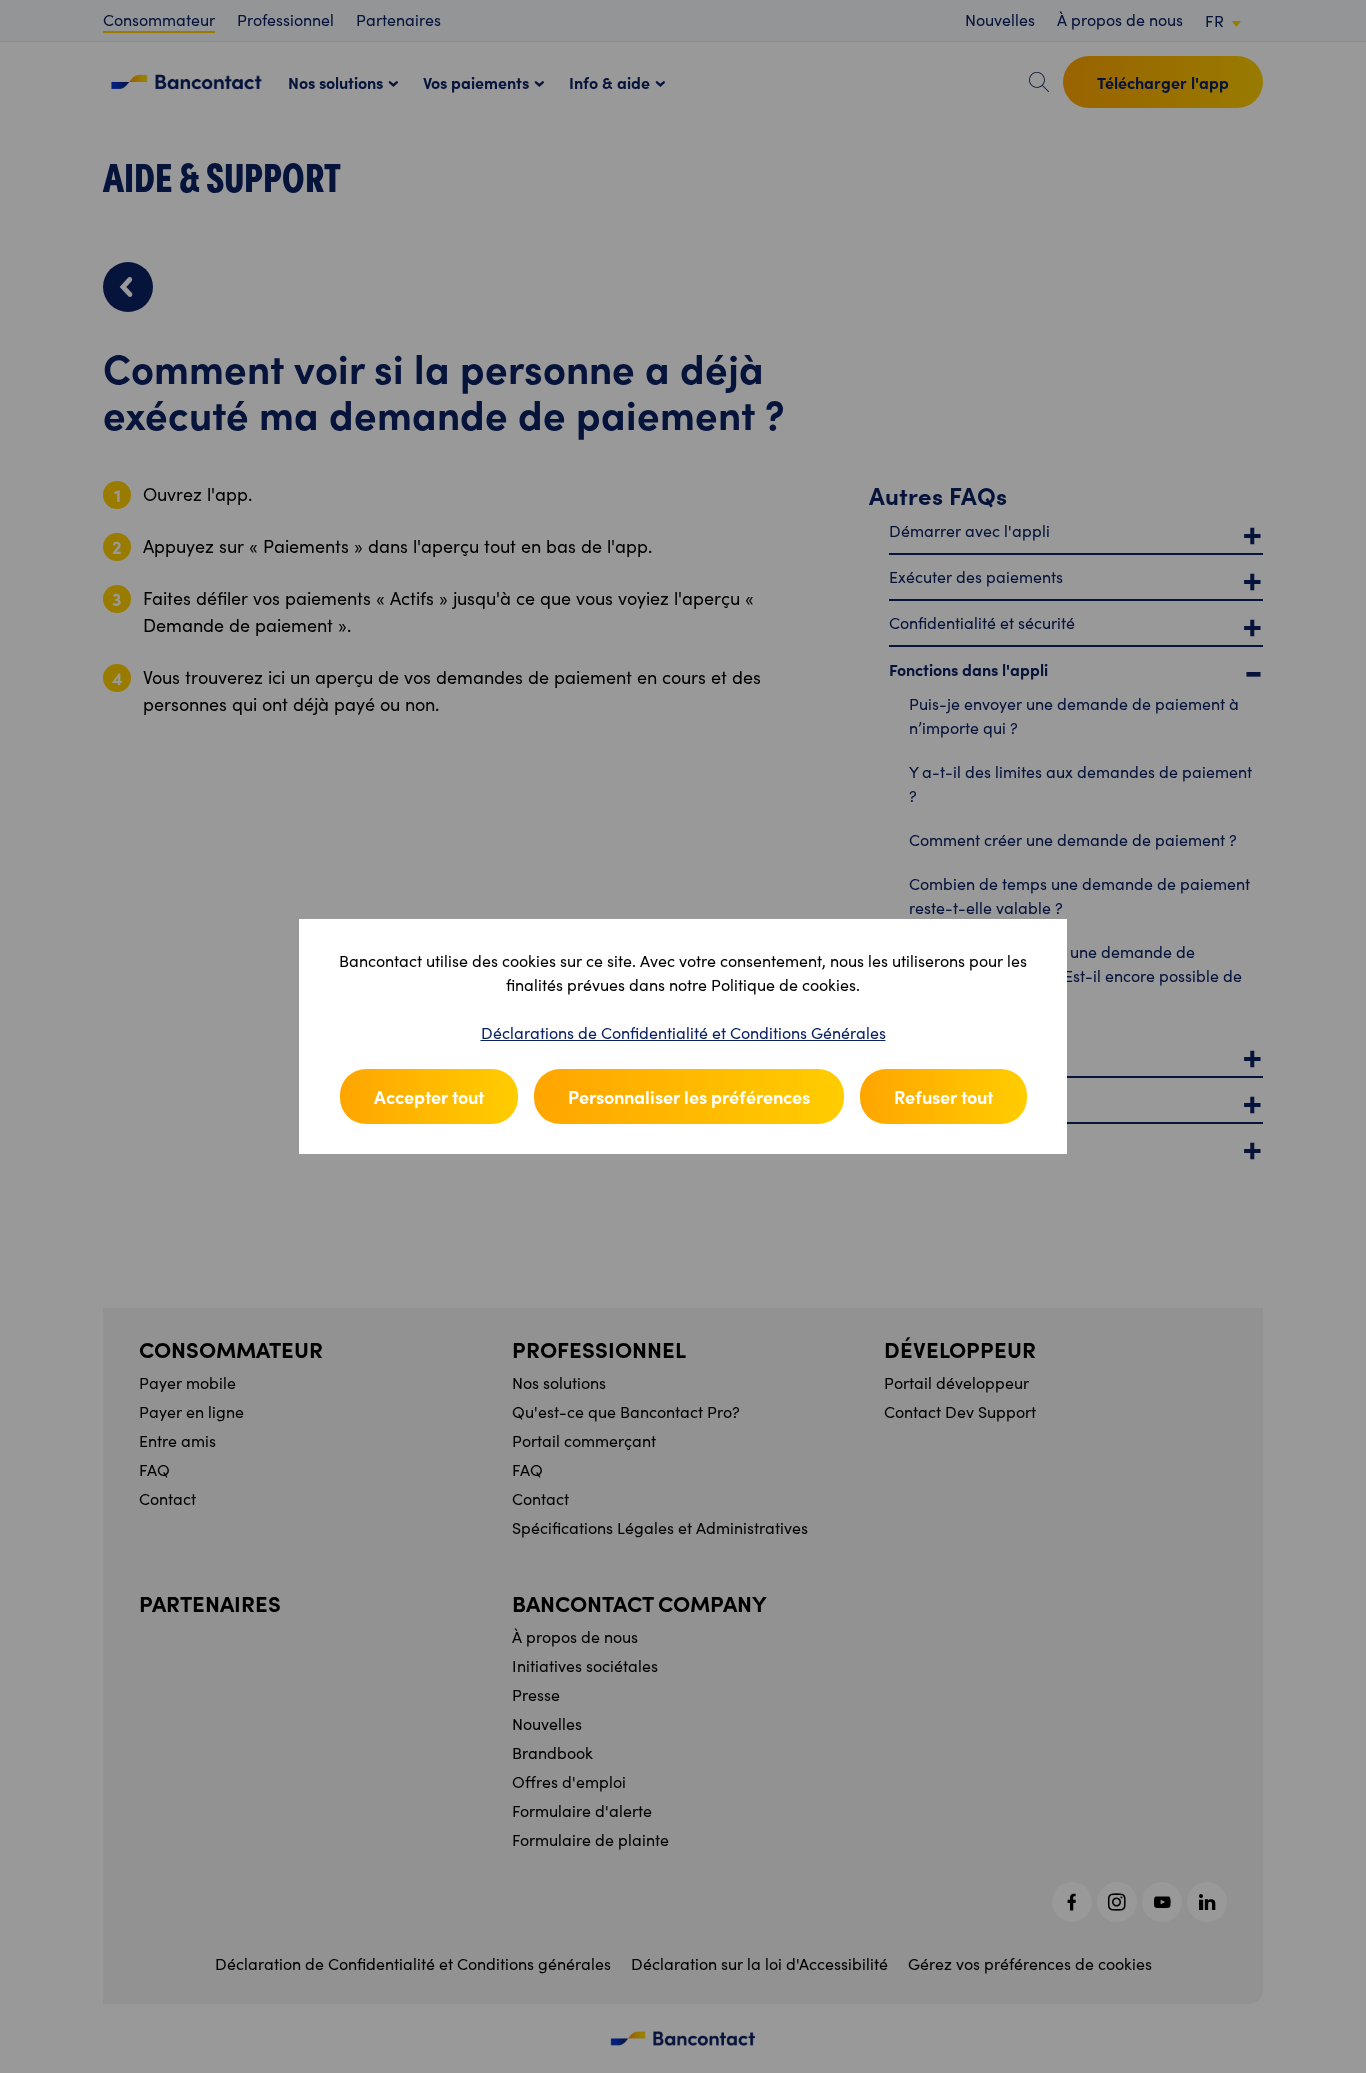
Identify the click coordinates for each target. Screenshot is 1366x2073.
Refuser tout (943, 1096)
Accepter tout (429, 1096)
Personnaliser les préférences (689, 1096)
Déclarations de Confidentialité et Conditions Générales (683, 1032)
